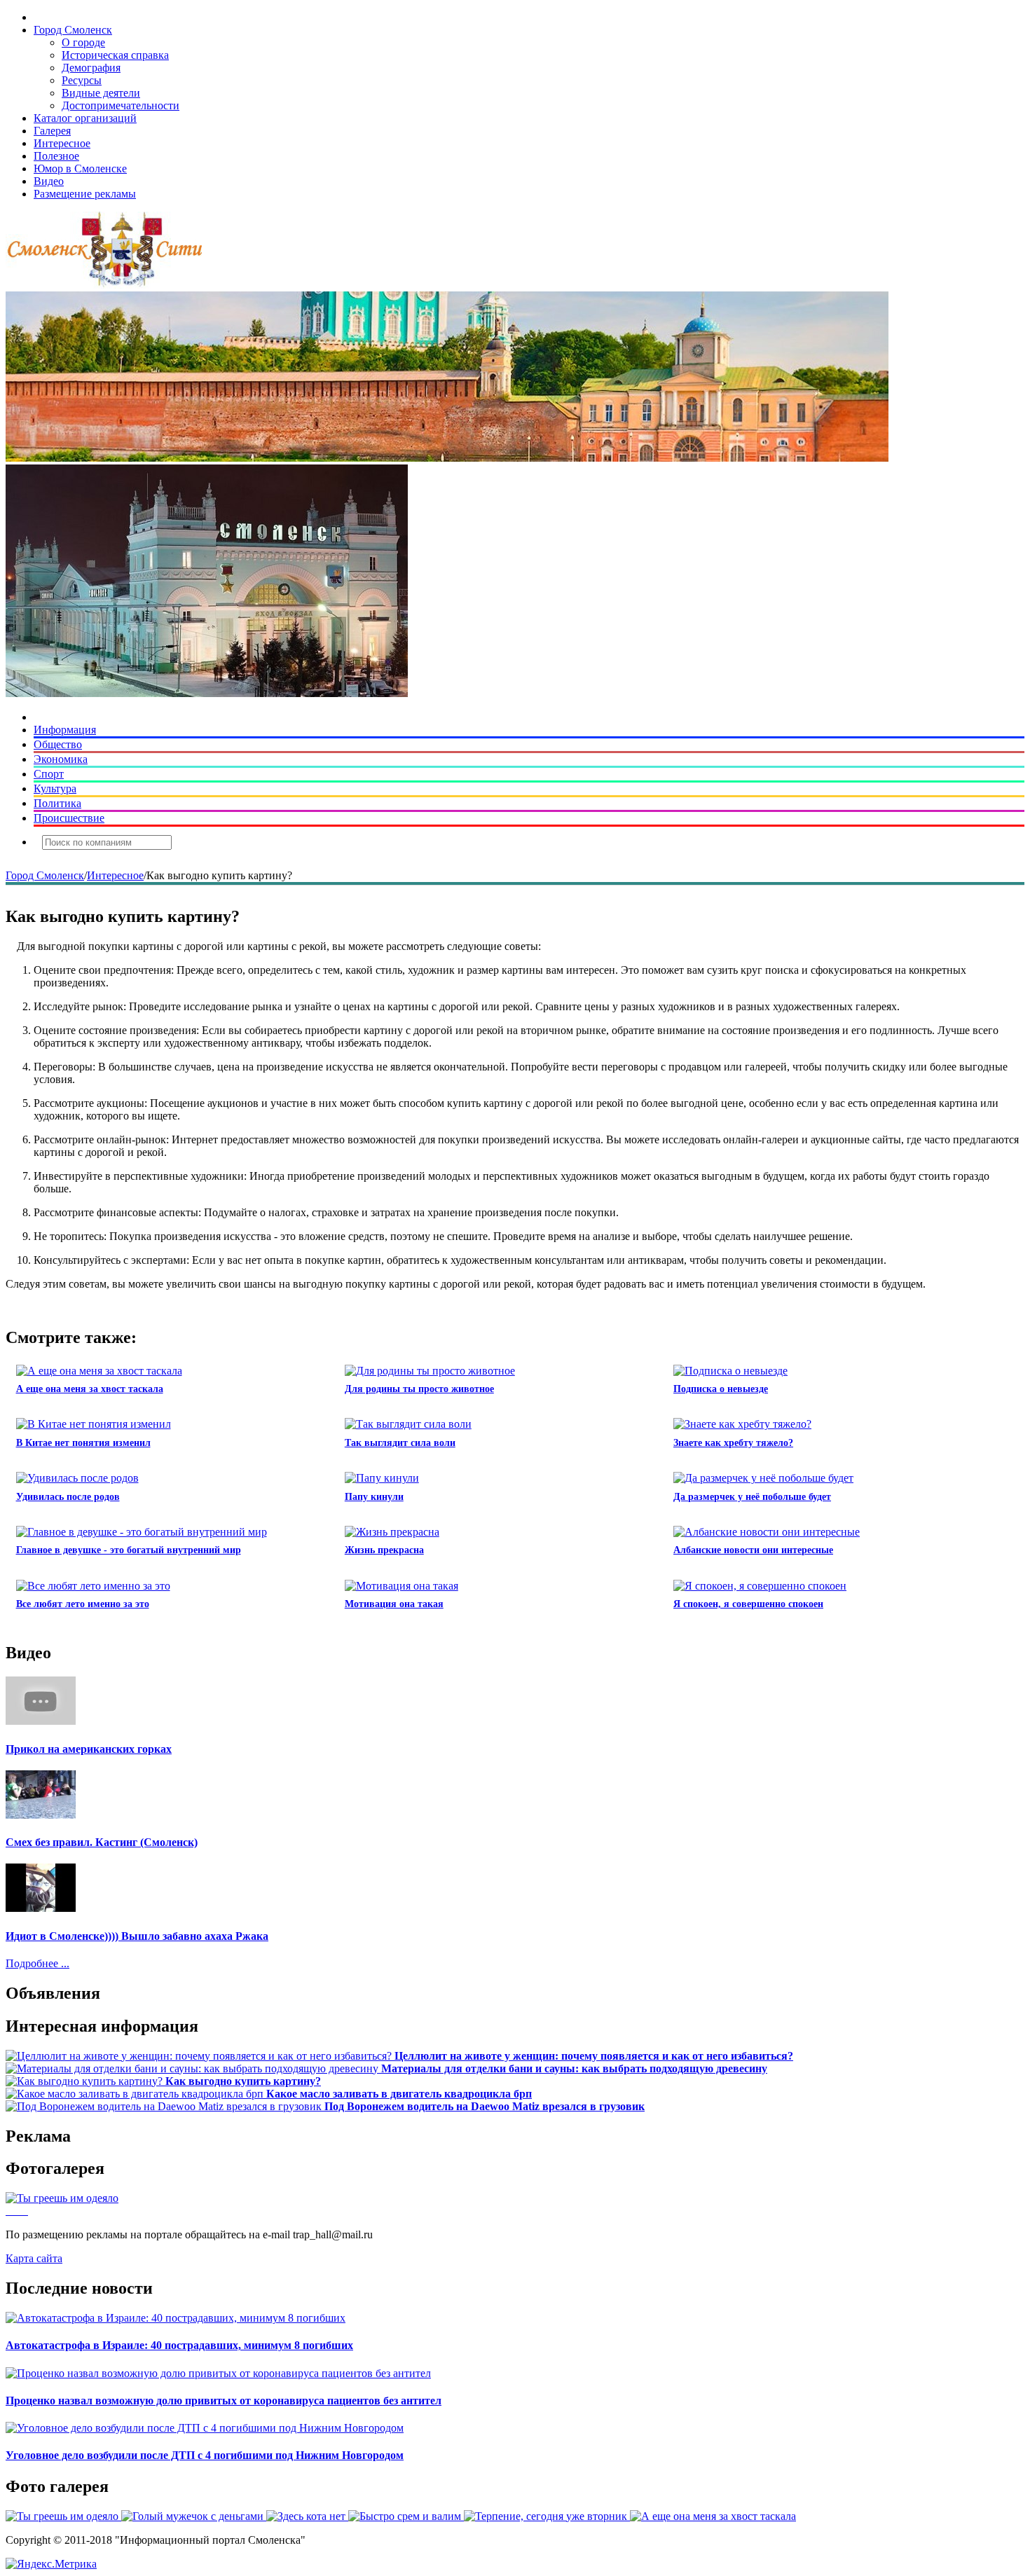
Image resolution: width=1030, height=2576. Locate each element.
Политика (57, 803)
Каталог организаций (85, 118)
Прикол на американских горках (89, 1749)
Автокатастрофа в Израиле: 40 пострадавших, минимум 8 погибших (179, 2345)
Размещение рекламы (85, 194)
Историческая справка (115, 55)
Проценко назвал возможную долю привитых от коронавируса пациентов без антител (224, 2401)
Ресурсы (82, 80)
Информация (65, 730)
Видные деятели (101, 93)
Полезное (56, 156)
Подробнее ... (37, 1963)
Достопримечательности (121, 105)
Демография (91, 68)
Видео (49, 181)
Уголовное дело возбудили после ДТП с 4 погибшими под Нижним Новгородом (205, 2455)
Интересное (62, 143)
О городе (83, 42)
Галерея (52, 131)
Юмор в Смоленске (80, 168)
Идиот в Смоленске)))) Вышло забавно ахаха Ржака (137, 1936)
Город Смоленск (73, 30)
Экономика (61, 759)
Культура (55, 788)
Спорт (49, 774)
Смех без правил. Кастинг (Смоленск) (102, 1842)
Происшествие (69, 818)
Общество (58, 744)
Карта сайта (34, 2258)
